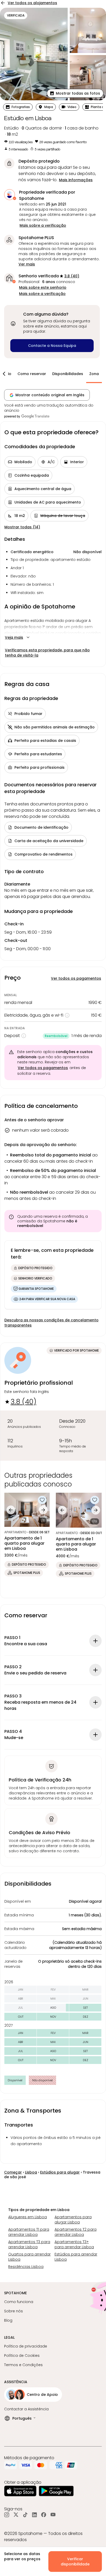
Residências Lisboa (26, 2267)
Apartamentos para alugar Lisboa (73, 2220)
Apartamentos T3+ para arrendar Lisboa (74, 2244)
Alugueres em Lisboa (28, 2217)
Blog (8, 2320)
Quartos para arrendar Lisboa (29, 2257)
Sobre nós (14, 2311)
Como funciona (19, 2302)
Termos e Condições (23, 2365)
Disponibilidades (68, 374)
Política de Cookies (22, 2356)
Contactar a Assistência (26, 2409)
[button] (75, 93)
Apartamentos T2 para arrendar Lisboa (76, 2232)
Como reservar (32, 374)
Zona (94, 374)
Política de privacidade (26, 2346)
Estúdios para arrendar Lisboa (76, 2257)
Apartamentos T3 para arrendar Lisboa (29, 2244)
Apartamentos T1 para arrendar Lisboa (29, 2232)
